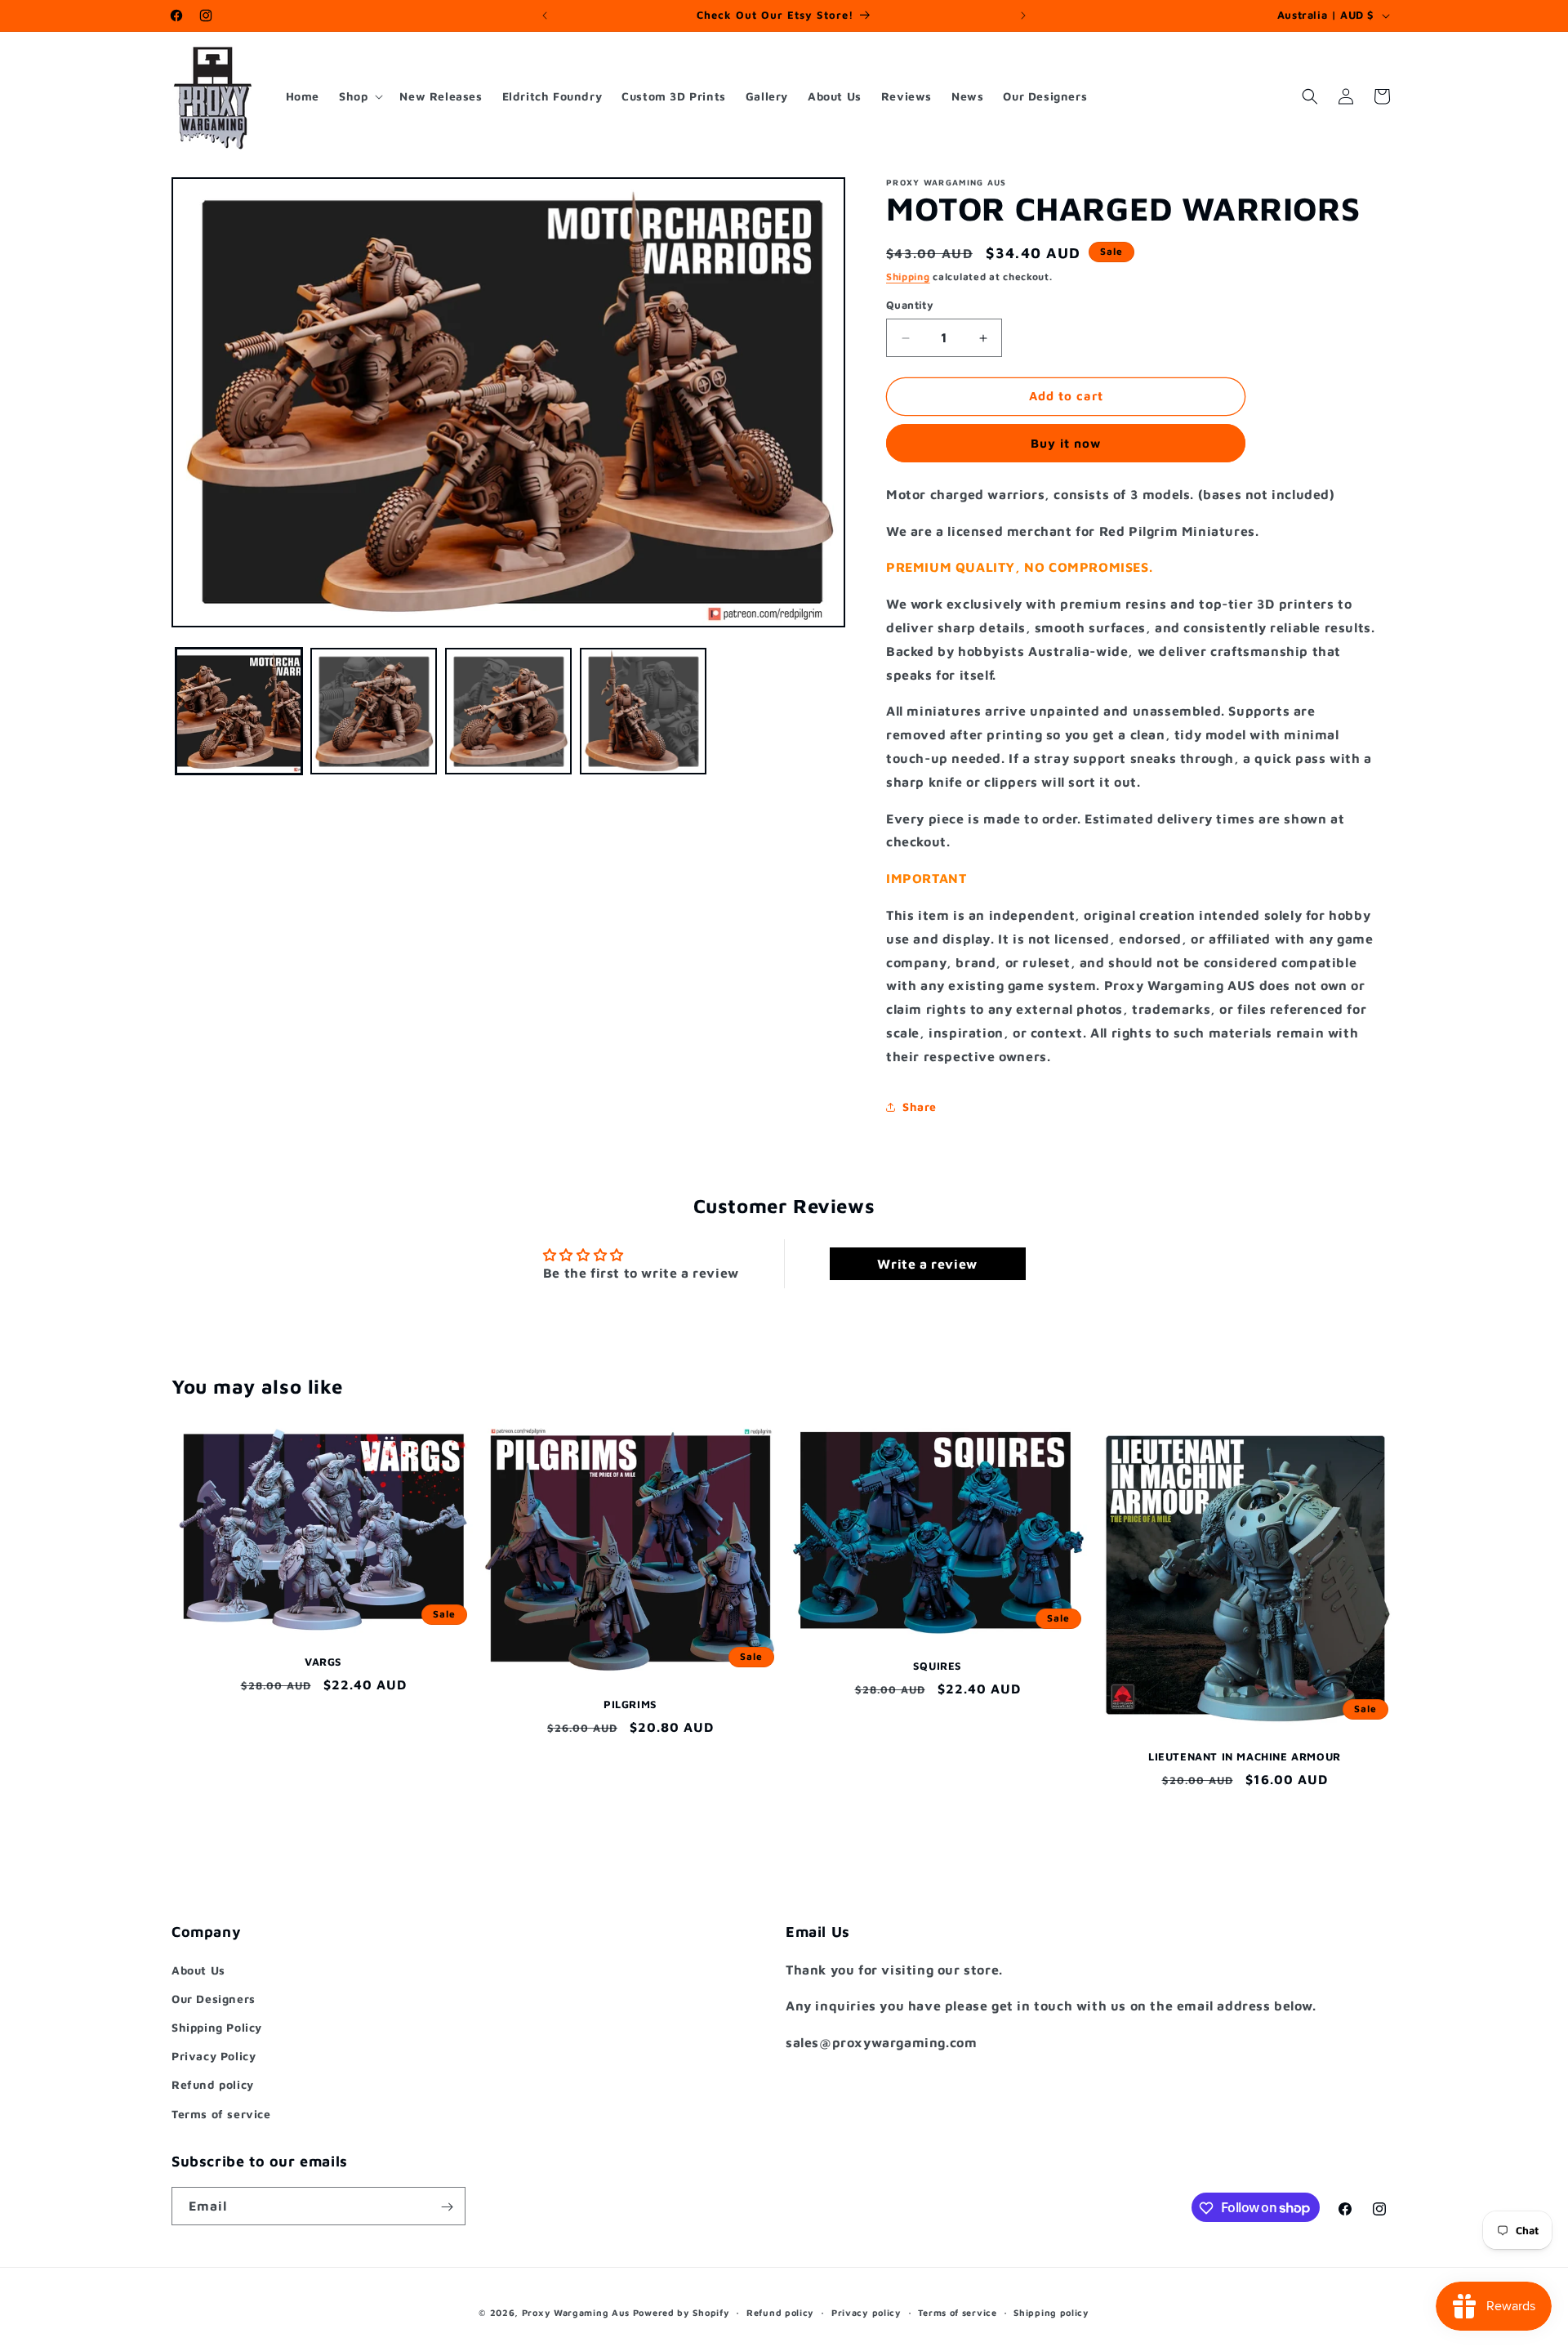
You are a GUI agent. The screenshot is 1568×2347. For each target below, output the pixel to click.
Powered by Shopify (682, 2312)
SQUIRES (938, 1666)
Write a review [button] (927, 1265)
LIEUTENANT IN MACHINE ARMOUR (1245, 1756)
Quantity (910, 306)
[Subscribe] (447, 2207)
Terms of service (221, 2113)
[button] (359, 96)
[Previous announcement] (545, 16)
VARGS (323, 1662)
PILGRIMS (630, 1704)
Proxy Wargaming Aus (576, 2312)
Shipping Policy (217, 2026)
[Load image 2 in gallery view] (374, 711)
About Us (198, 1969)
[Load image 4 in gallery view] (643, 711)
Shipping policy (1051, 2311)
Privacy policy (866, 2311)
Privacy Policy (214, 2056)
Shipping (908, 277)
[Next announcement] (1023, 16)
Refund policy (213, 2084)
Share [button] (920, 1107)
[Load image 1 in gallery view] (239, 711)
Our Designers (214, 1998)
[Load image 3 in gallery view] (508, 711)
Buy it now (1066, 443)
